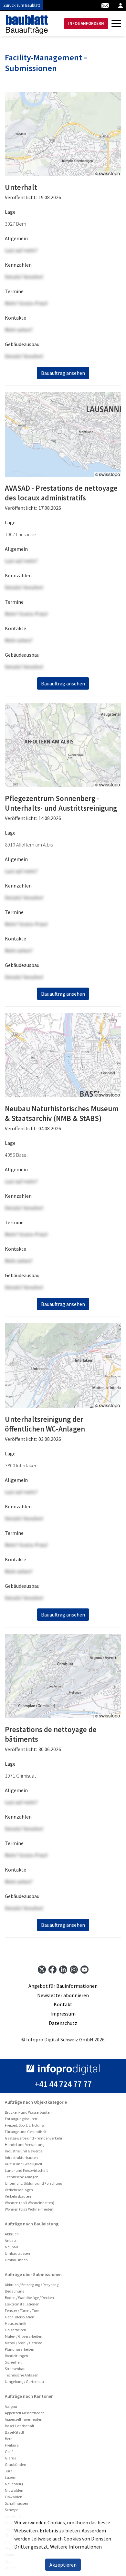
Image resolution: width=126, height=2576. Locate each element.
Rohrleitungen (16, 2356)
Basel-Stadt (15, 2432)
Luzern (11, 2477)
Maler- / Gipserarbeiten (24, 2336)
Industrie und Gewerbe (24, 2151)
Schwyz (11, 2510)
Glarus (10, 2458)
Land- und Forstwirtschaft (26, 2170)
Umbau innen (16, 2260)
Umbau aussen (17, 2253)
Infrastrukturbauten (21, 2157)
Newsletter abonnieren (63, 1995)
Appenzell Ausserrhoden (25, 2413)
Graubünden (16, 2464)
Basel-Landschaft (20, 2426)
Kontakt (63, 2004)
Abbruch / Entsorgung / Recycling (32, 2285)
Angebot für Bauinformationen (63, 1986)
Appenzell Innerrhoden (24, 2419)
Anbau (10, 2240)
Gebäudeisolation (20, 2317)
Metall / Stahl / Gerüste (23, 2343)
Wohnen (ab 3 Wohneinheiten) (30, 2203)
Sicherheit (13, 2362)
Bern (9, 2439)
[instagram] (74, 1969)
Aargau (11, 2406)
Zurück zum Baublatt (22, 5)
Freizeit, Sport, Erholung (24, 2125)
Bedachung (15, 2291)
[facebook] (52, 1969)
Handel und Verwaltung (25, 2145)
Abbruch (12, 2234)
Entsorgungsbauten (21, 2119)
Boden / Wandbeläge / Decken (29, 2298)
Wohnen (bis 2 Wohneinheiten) (30, 2209)
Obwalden (14, 2497)
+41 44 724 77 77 (63, 2084)
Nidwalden (14, 2490)
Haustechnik (16, 2323)
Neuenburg (14, 2484)
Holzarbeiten (16, 2330)
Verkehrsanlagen (19, 2190)
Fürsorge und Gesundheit (26, 2132)
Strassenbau (15, 2369)
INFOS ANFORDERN (86, 23)
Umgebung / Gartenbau (24, 2381)
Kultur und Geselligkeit (24, 2164)
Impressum (63, 2014)
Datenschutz (63, 2023)
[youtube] (84, 1969)
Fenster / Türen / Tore (22, 2310)
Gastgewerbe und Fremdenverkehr (34, 2138)
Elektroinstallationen (22, 2304)
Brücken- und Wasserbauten (28, 2112)
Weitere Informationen (76, 2547)
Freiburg (12, 2445)
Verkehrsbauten (18, 2196)
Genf (9, 2452)
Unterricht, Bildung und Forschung (33, 2183)
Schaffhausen (16, 2503)
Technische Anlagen (22, 2177)
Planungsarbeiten (20, 2349)
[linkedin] (63, 1969)
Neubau (11, 2247)
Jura (9, 2471)
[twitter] (42, 1969)
